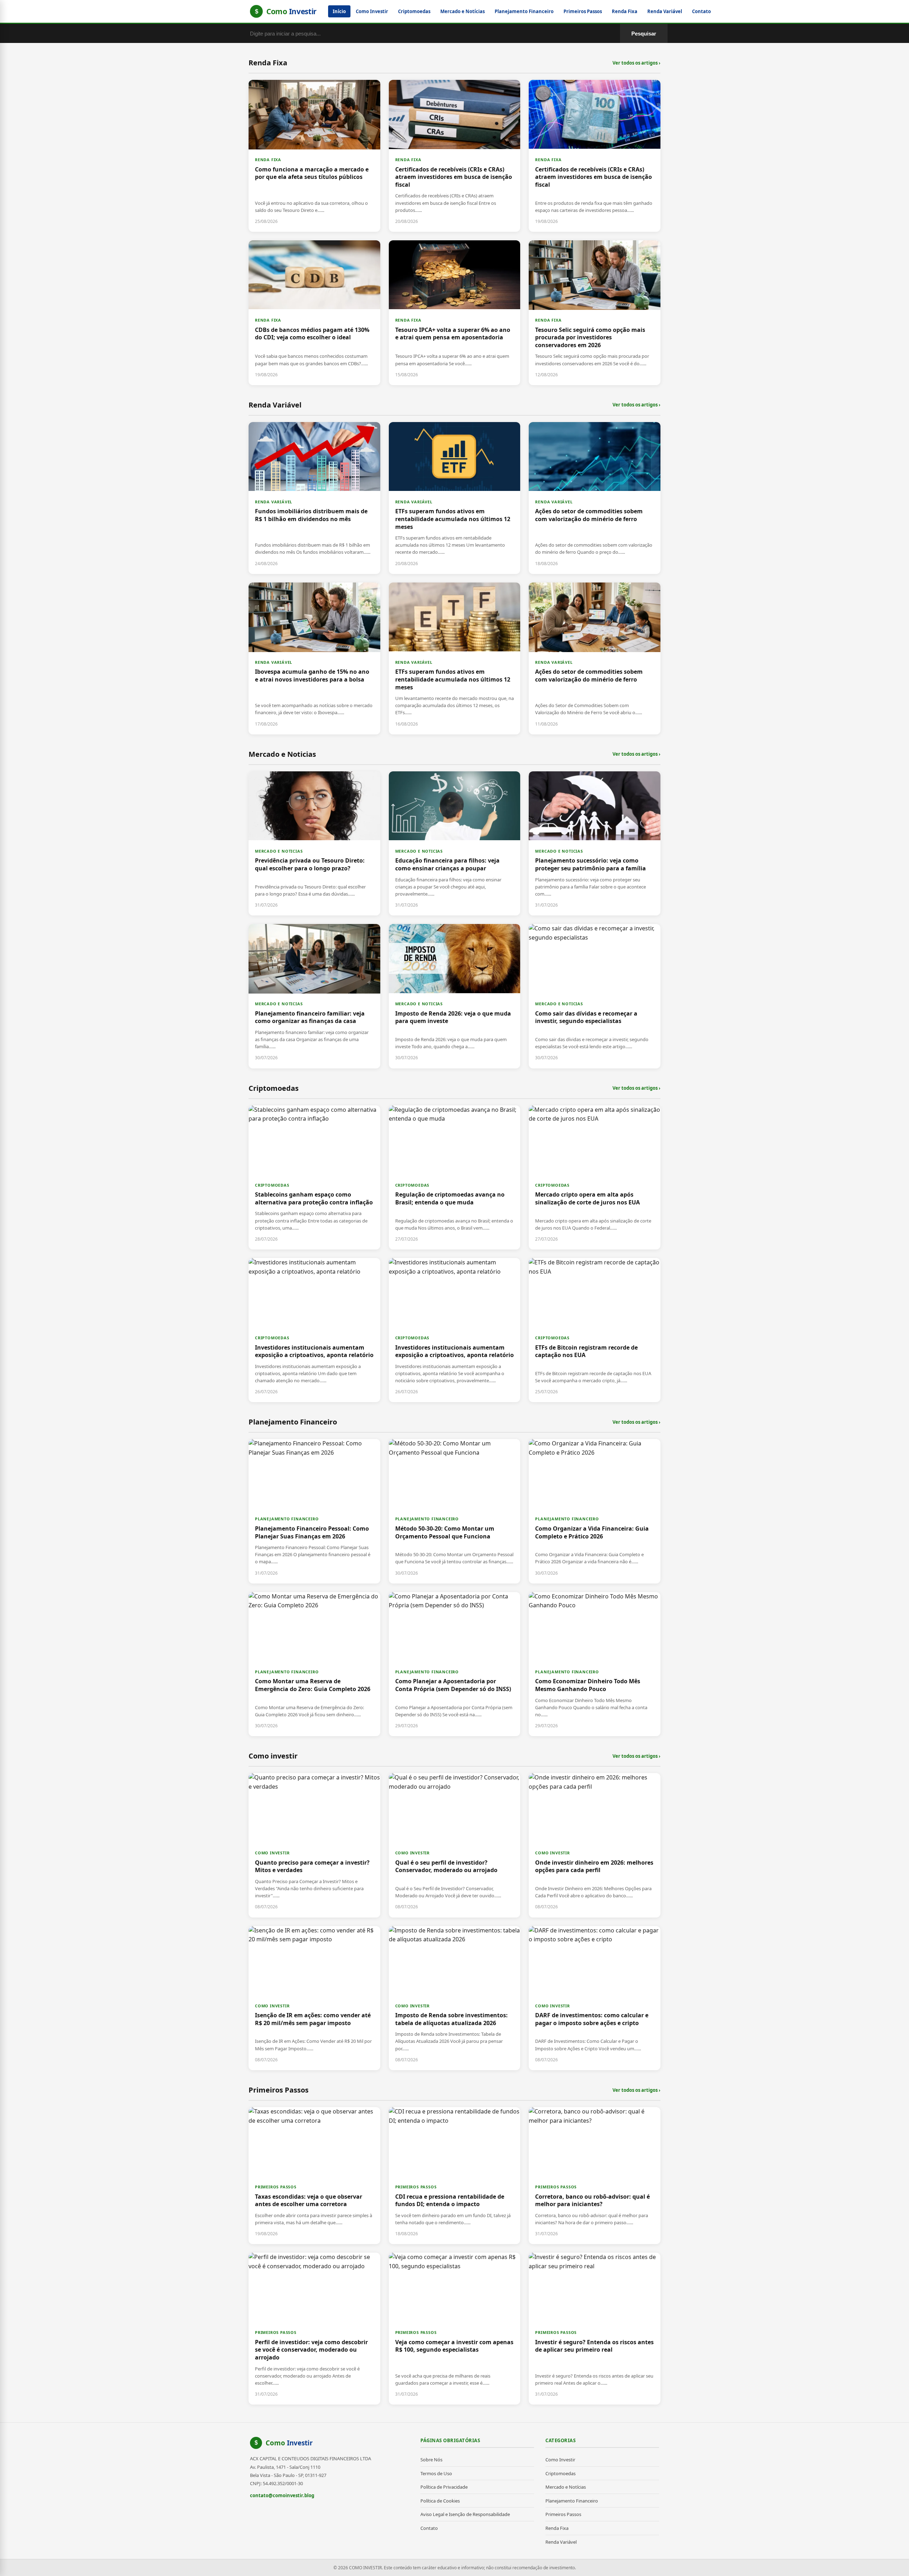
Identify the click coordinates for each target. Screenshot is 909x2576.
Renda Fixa (625, 11)
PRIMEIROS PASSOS (276, 2187)
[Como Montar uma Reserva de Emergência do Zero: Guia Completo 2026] (314, 1664)
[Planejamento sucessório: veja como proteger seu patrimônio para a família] (595, 843)
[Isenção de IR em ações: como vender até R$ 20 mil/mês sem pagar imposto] (314, 1998)
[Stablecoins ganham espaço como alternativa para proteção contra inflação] (314, 1177)
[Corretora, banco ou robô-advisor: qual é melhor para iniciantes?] (595, 2176)
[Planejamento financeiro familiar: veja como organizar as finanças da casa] (314, 996)
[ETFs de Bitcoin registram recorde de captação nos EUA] (595, 1330)
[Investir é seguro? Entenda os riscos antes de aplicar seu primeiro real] (595, 2329)
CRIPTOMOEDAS (272, 1185)
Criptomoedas (414, 11)
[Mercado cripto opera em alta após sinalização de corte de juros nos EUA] (595, 1177)
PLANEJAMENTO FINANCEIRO (287, 1519)
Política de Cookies (440, 2501)
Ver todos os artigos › (636, 63)
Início (339, 11)
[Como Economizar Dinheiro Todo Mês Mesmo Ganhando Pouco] (595, 1664)
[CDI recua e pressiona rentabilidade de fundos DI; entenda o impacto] (455, 2176)
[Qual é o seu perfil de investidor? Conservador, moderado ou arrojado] (455, 1845)
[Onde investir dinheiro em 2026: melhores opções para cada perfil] (595, 1845)
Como (289, 2443)
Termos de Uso (436, 2473)
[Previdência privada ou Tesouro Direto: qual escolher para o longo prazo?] (314, 843)
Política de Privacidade (444, 2487)
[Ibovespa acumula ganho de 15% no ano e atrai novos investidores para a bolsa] (314, 658)
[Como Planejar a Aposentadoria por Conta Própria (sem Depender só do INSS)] (455, 1664)
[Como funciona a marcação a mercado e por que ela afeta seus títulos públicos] (314, 156)
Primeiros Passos (583, 11)
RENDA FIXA (268, 160)
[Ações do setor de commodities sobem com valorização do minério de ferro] (595, 498)
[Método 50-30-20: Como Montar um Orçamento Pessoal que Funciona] (455, 1511)
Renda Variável (665, 11)
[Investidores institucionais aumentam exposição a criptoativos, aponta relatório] (314, 1330)
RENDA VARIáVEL (274, 502)
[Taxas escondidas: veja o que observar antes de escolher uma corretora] (314, 2176)
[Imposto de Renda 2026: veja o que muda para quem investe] (455, 996)
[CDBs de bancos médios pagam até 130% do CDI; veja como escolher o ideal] (314, 313)
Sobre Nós (431, 2460)
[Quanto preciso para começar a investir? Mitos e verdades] (314, 1845)
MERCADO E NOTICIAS (279, 851)
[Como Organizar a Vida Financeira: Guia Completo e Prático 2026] (595, 1511)
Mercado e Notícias (462, 11)
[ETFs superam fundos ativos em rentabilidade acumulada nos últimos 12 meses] (455, 498)
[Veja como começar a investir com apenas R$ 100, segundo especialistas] (455, 2329)
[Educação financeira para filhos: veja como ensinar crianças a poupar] (455, 843)
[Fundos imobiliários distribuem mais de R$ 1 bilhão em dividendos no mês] (314, 498)
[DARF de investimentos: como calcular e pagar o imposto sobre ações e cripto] (595, 1998)
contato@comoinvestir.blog (282, 2495)
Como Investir (372, 11)
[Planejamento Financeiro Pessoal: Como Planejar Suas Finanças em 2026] (314, 1511)
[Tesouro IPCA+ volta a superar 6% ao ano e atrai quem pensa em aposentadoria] (455, 313)
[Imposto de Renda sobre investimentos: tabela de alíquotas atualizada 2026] (455, 1998)
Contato (701, 11)
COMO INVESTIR (272, 1853)
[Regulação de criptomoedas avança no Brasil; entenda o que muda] (455, 1177)
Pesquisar (644, 34)
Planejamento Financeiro (524, 11)
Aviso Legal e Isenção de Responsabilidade (465, 2514)
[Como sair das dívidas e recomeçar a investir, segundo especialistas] (595, 996)
